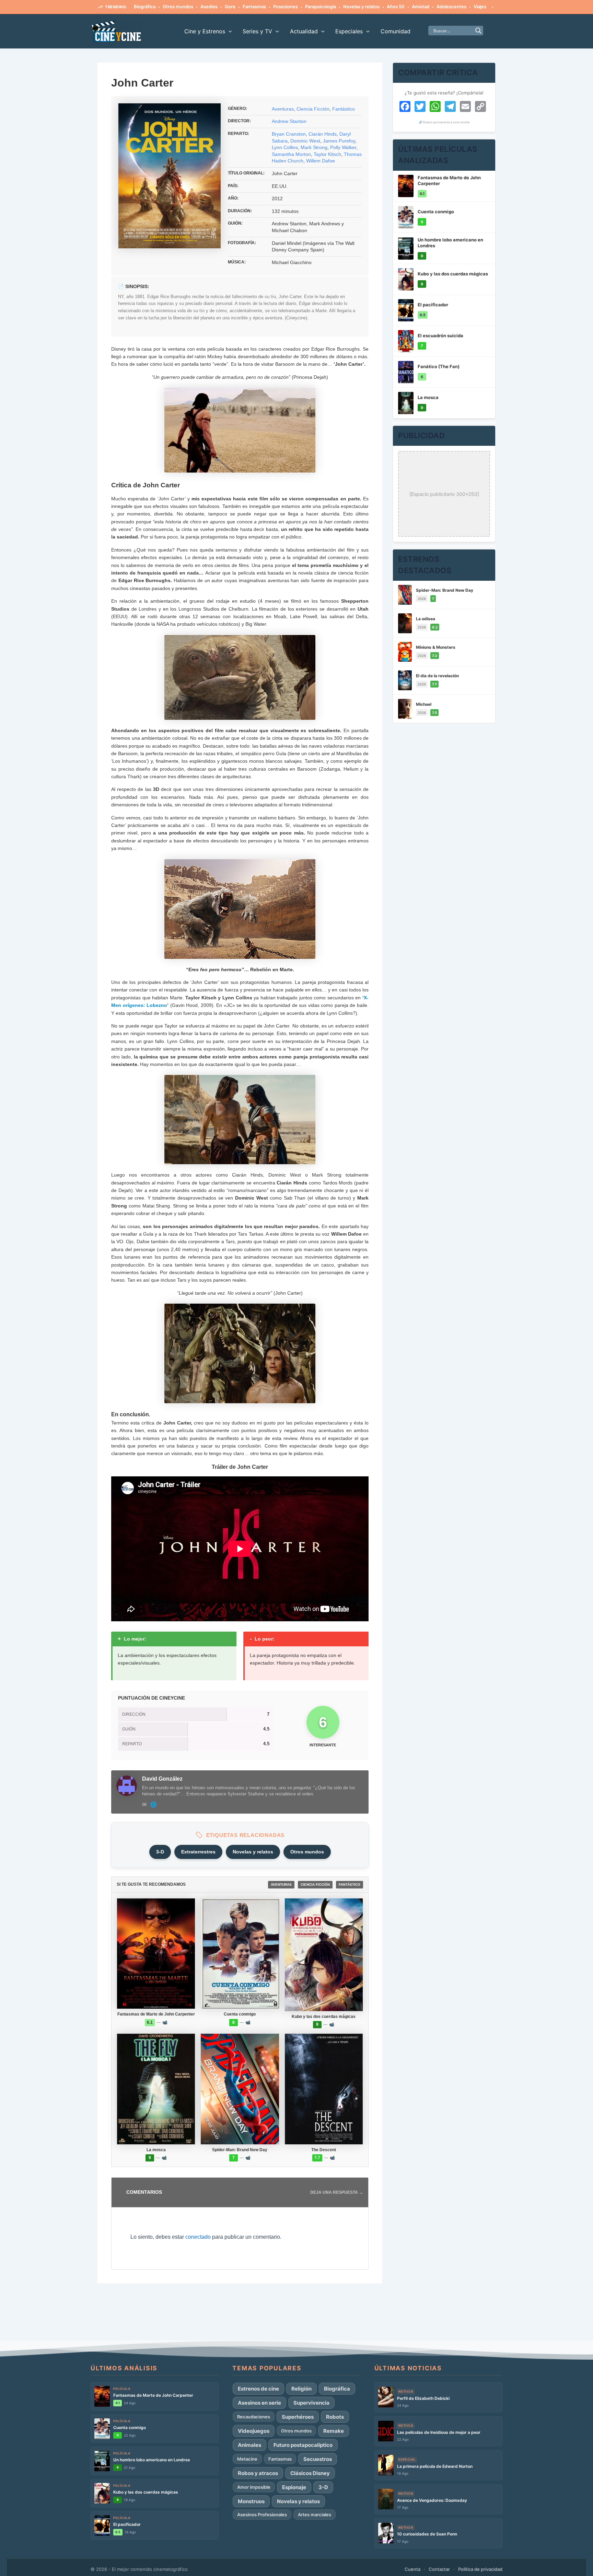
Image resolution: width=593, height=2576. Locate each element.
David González (162, 1779)
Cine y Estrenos (205, 31)
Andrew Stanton (289, 121)
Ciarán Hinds (323, 134)
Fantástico (344, 109)
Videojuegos (254, 2431)
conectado (198, 2237)
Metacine (247, 2459)
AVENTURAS (281, 1885)
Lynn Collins (285, 147)
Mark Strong (314, 147)
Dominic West (305, 141)
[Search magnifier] (478, 31)
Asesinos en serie (259, 2403)
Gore (230, 7)
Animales (249, 2445)
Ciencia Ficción (313, 109)
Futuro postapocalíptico (303, 2445)
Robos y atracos (258, 2473)
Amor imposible (254, 2487)
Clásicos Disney (310, 2473)
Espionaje (294, 2487)
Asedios (209, 7)
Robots (335, 2417)
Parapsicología (321, 7)
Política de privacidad (480, 2569)
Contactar (439, 2569)
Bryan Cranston (289, 134)
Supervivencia (311, 2403)
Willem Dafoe (321, 161)
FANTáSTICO (350, 1885)
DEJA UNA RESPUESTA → (337, 2192)
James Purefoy (339, 141)
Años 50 (396, 7)
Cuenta (412, 2569)
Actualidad (304, 31)
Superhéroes (298, 2417)
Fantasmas (254, 7)
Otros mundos (178, 7)
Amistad (421, 7)
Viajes (480, 7)
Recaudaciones (254, 2417)
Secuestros (318, 2459)
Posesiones (286, 7)
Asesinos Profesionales (262, 2515)
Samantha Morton (291, 154)
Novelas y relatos (361, 7)
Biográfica (145, 7)
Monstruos (251, 2501)
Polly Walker (343, 147)
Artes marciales (315, 2515)
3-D (160, 1852)
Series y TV (257, 31)
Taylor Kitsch (327, 154)
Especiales (349, 31)
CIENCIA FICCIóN (315, 1885)
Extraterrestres (198, 1852)
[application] (229, 31)
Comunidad (396, 31)
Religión (301, 2389)
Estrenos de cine (258, 2389)
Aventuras (283, 109)
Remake (334, 2431)
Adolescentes (451, 7)
